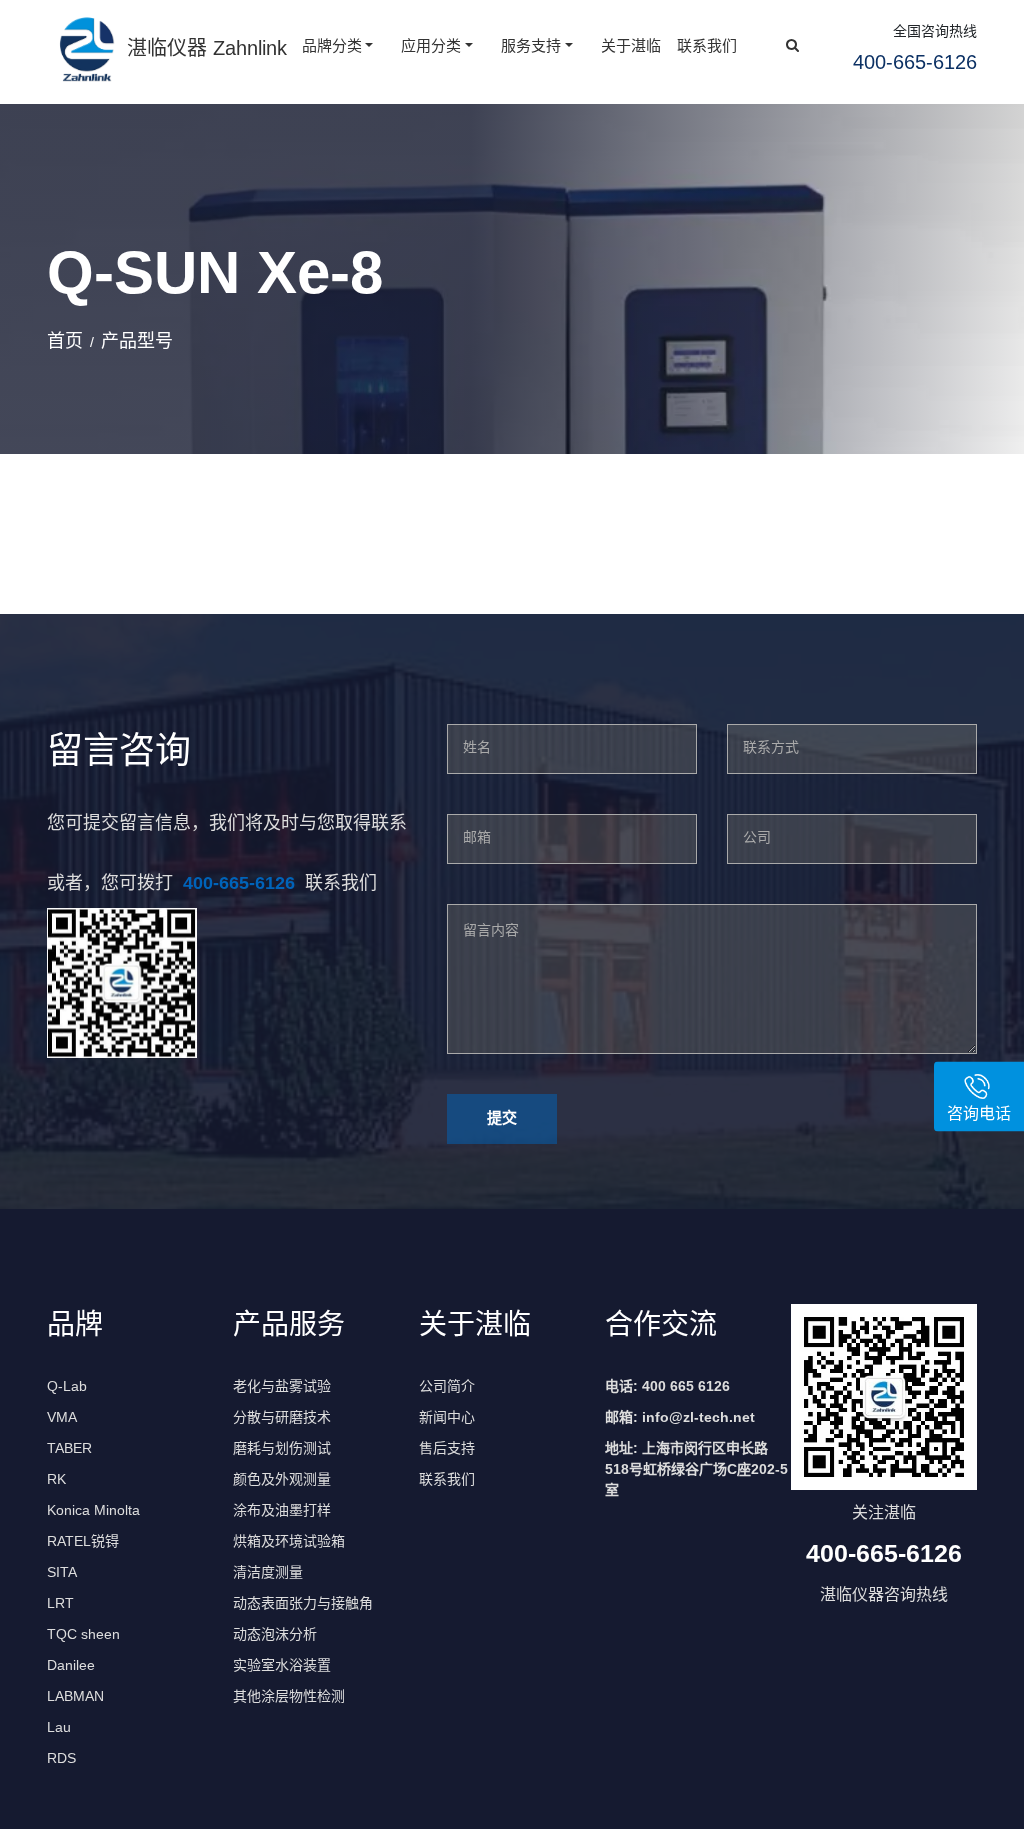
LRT (60, 1603)
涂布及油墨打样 (282, 1510)
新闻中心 (447, 1417)
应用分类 (431, 45)
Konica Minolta (93, 1510)
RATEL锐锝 (83, 1541)
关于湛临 (631, 45)
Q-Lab (67, 1386)
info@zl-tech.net (698, 1417)
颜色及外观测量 (282, 1479)
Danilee (71, 1665)
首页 (65, 341)
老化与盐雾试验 (282, 1386)
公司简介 (447, 1386)
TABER (69, 1448)
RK (56, 1479)
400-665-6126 (239, 883)
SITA (62, 1572)
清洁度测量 (268, 1572)
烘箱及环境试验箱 (289, 1541)
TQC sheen (83, 1634)
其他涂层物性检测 (289, 1696)
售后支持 (447, 1448)
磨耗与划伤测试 (282, 1448)
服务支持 (531, 45)
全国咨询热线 (935, 31)
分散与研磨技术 (282, 1417)
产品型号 (137, 341)
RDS (61, 1758)
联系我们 (707, 45)
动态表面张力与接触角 (303, 1603)
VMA (62, 1417)
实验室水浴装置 (282, 1665)
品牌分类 (332, 45)
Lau (59, 1727)
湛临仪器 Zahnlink (207, 48)
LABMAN (75, 1696)
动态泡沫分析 (275, 1634)
